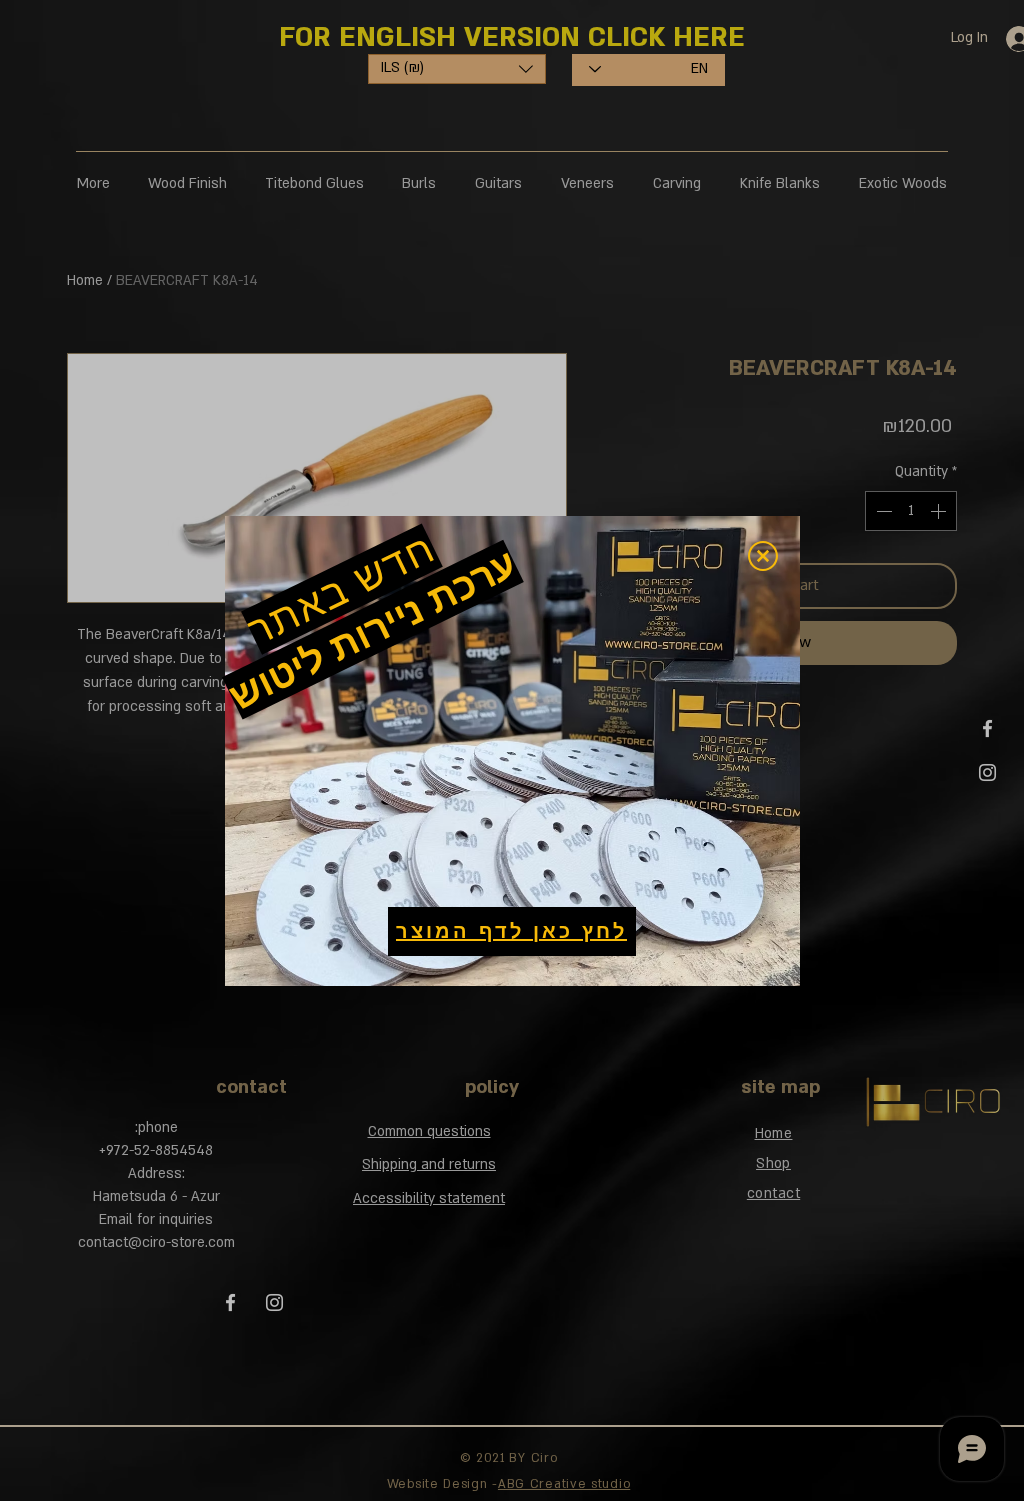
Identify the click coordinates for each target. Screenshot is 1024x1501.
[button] (763, 556)
